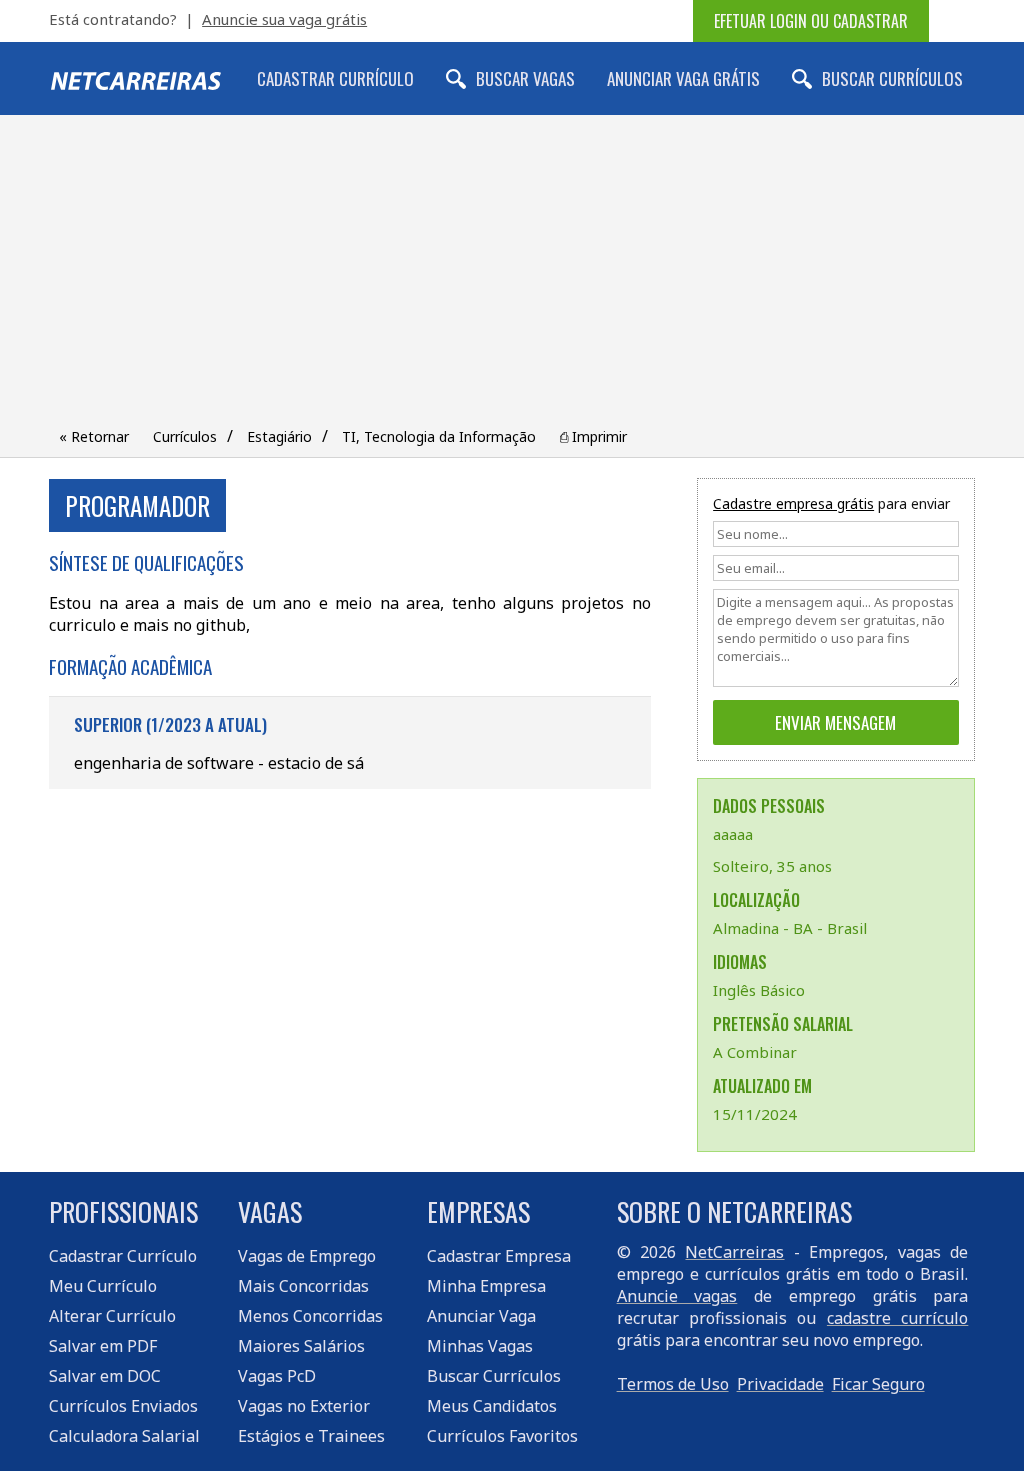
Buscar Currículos (892, 78)
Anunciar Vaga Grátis (683, 78)
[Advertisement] (512, 275)
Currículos (185, 436)
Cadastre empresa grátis (793, 503)
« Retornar (94, 436)
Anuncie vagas (677, 1296)
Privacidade (780, 1384)
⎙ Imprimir (593, 436)
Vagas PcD (277, 1376)
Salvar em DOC (105, 1376)
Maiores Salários (301, 1346)
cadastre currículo (897, 1318)
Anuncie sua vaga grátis (284, 19)
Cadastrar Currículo (335, 78)
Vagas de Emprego (307, 1256)
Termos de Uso (673, 1384)
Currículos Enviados (123, 1406)
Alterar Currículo (112, 1316)
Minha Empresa (486, 1286)
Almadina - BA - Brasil (790, 928)
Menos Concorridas (310, 1316)
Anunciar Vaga (481, 1316)
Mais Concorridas (303, 1286)
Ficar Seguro (878, 1384)
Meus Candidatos (492, 1406)
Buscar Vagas (525, 78)
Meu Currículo (103, 1286)
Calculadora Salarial (124, 1436)
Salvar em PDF (103, 1346)
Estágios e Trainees (311, 1436)
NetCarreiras (734, 1252)
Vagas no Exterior (304, 1406)
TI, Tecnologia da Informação (439, 436)
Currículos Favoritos (502, 1436)
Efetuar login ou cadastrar (811, 21)
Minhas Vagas (480, 1346)
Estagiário (279, 436)
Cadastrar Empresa (499, 1256)
